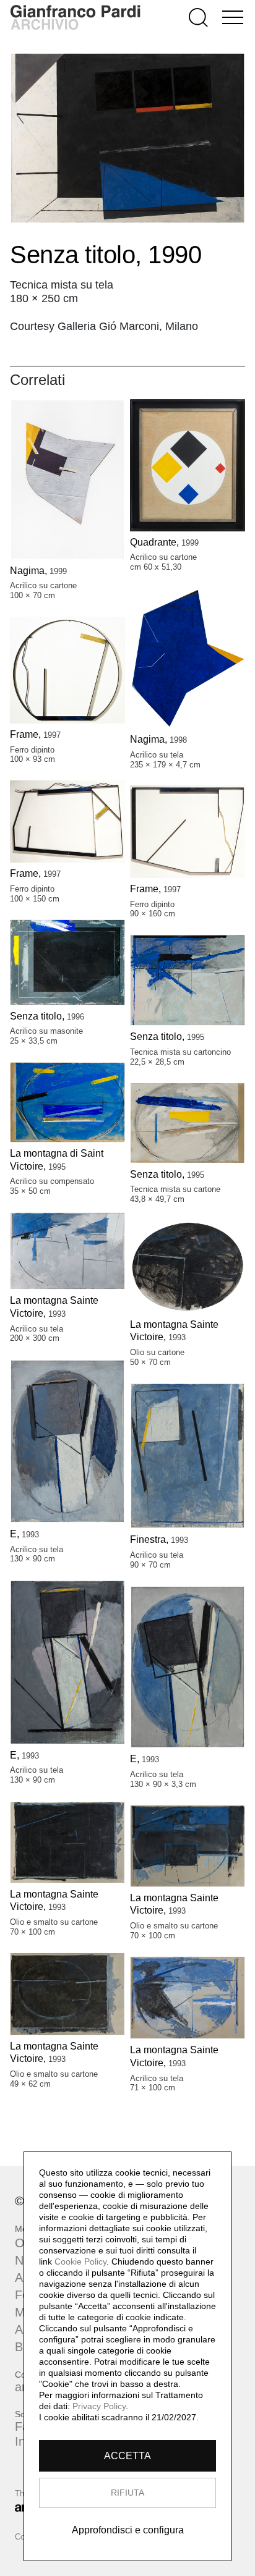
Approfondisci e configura (128, 2530)
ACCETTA (127, 2456)
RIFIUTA (127, 2493)
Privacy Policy (99, 2406)
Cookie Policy (80, 2261)
